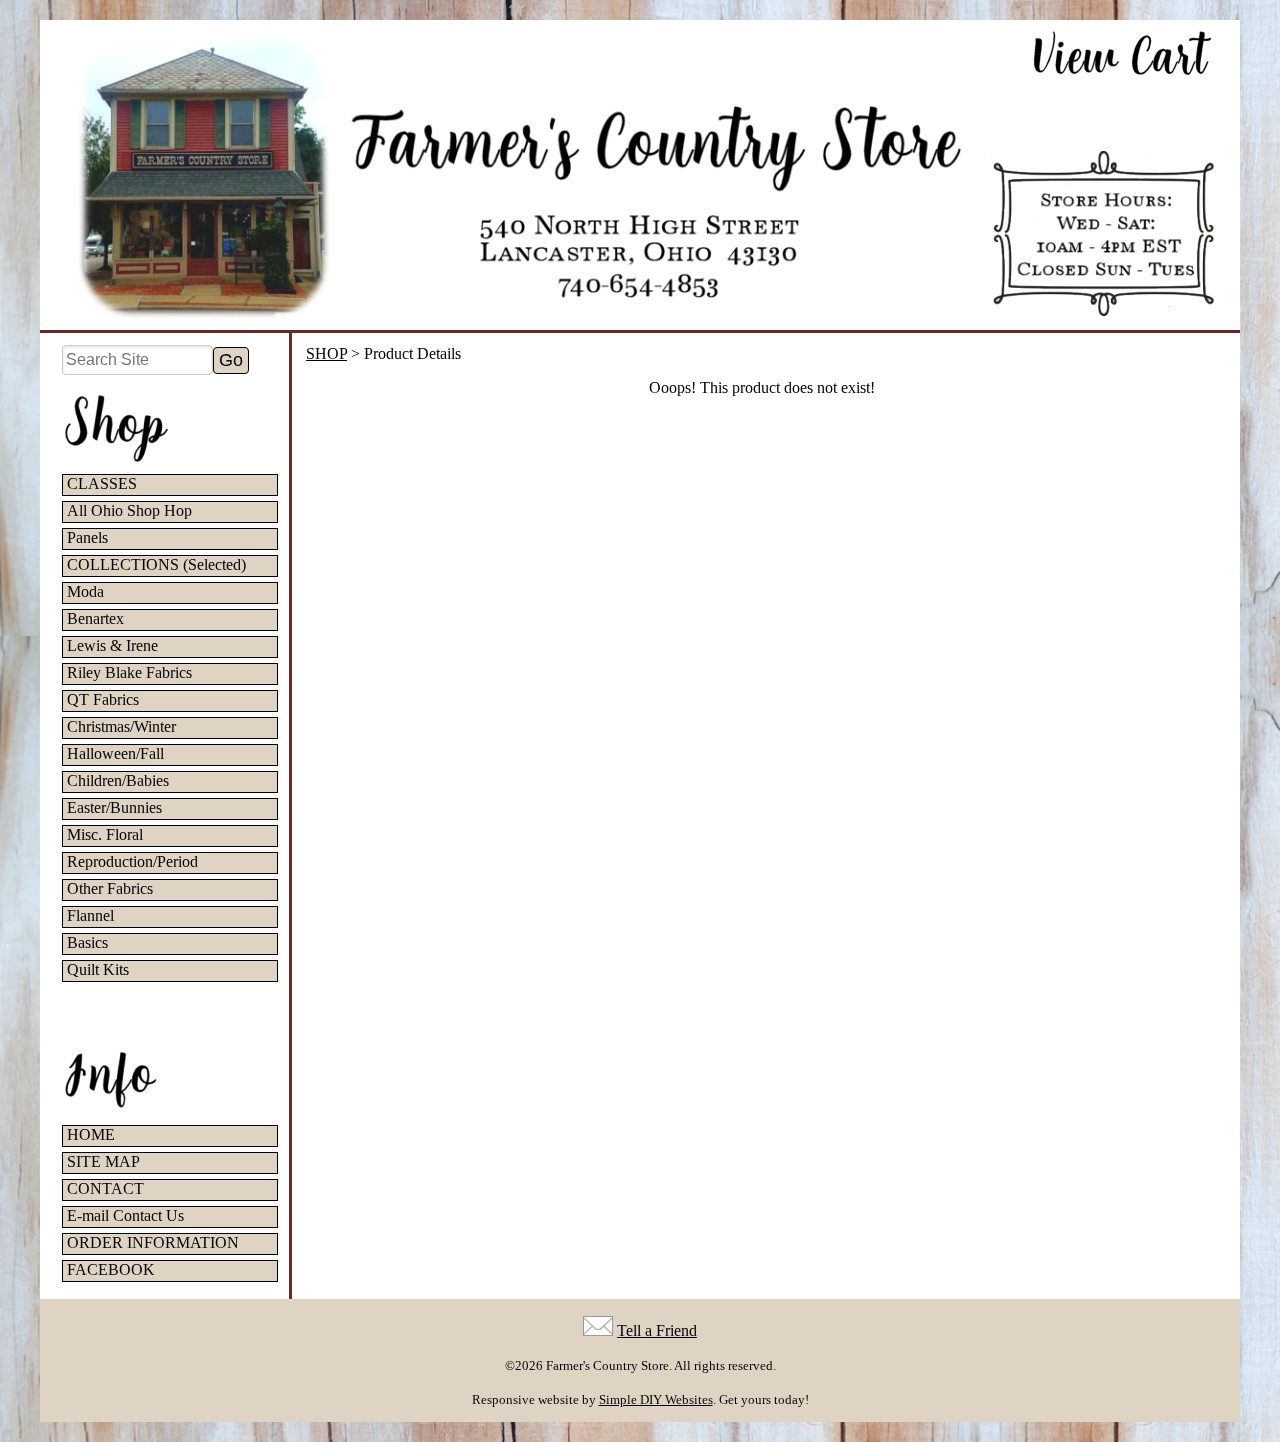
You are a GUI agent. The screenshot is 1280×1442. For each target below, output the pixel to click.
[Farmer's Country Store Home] (640, 175)
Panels (87, 537)
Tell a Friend (657, 1330)
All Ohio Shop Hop (129, 510)
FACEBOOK (111, 1269)
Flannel (90, 915)
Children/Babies (118, 780)
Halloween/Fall (115, 753)
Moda (85, 591)
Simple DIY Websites (656, 1399)
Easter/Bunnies (114, 807)
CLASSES (102, 483)
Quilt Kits (98, 969)
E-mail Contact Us (125, 1215)
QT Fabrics (103, 699)
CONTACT (105, 1188)
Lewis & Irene (112, 645)
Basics (87, 942)
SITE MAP (103, 1161)
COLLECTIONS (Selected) (156, 564)
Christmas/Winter (121, 726)
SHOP (326, 353)
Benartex (95, 618)
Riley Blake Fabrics (129, 672)
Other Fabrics (110, 888)
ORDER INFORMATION (153, 1242)
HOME (91, 1134)
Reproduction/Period (132, 861)
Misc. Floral (105, 834)
